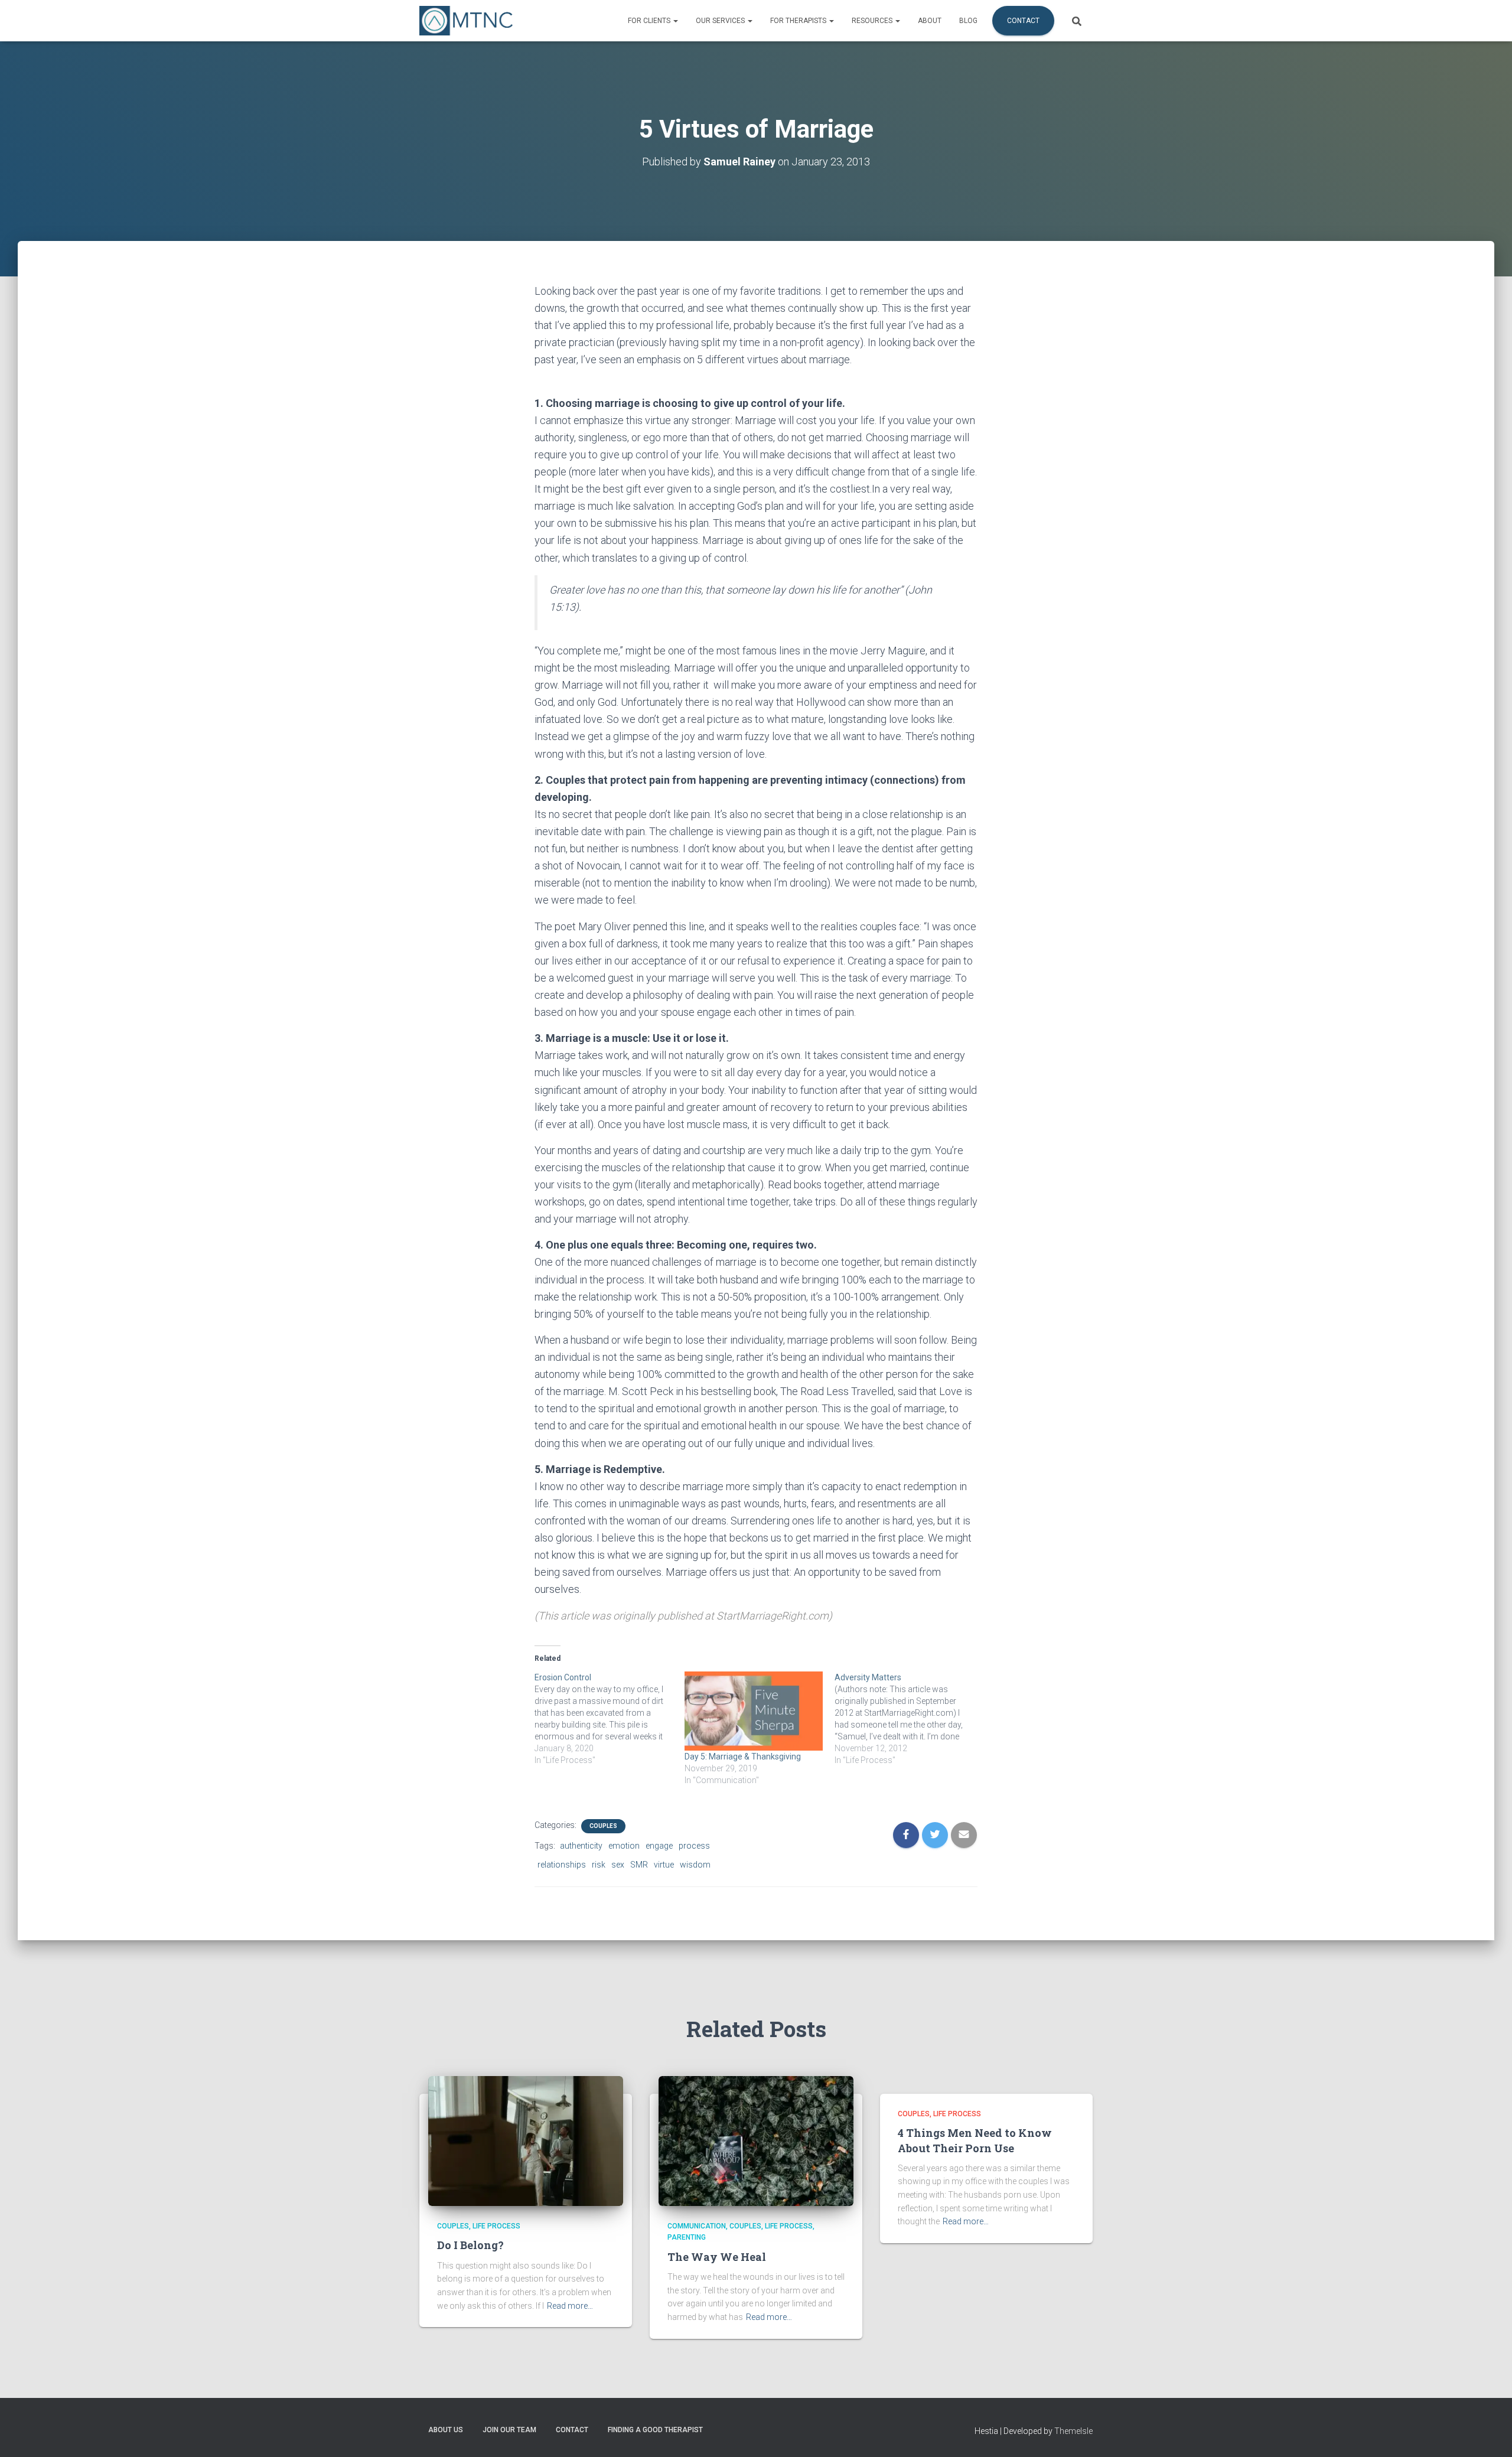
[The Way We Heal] (756, 2140)
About (930, 21)
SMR (639, 1865)
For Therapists (799, 21)
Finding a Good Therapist (655, 2430)
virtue (664, 1865)
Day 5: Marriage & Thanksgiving (743, 1757)
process (694, 1846)
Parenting (687, 2237)
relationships (562, 1865)
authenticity (581, 1846)
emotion (624, 1846)
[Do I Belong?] (526, 2140)
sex (618, 1865)
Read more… (570, 2306)
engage (659, 1846)
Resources (873, 21)
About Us (446, 2430)
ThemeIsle (1073, 2431)
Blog (968, 21)
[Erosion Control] (610, 1719)
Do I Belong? (470, 2245)
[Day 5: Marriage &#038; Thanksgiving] (754, 1711)
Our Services (721, 21)
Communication (697, 2226)
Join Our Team (509, 2430)
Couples (603, 1826)
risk (599, 1865)
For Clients (650, 21)
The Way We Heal (717, 2257)
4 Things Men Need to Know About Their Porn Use (975, 2140)
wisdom (695, 1865)
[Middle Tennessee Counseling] (466, 21)
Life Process (496, 2226)
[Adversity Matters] (910, 1719)
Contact (1023, 21)
